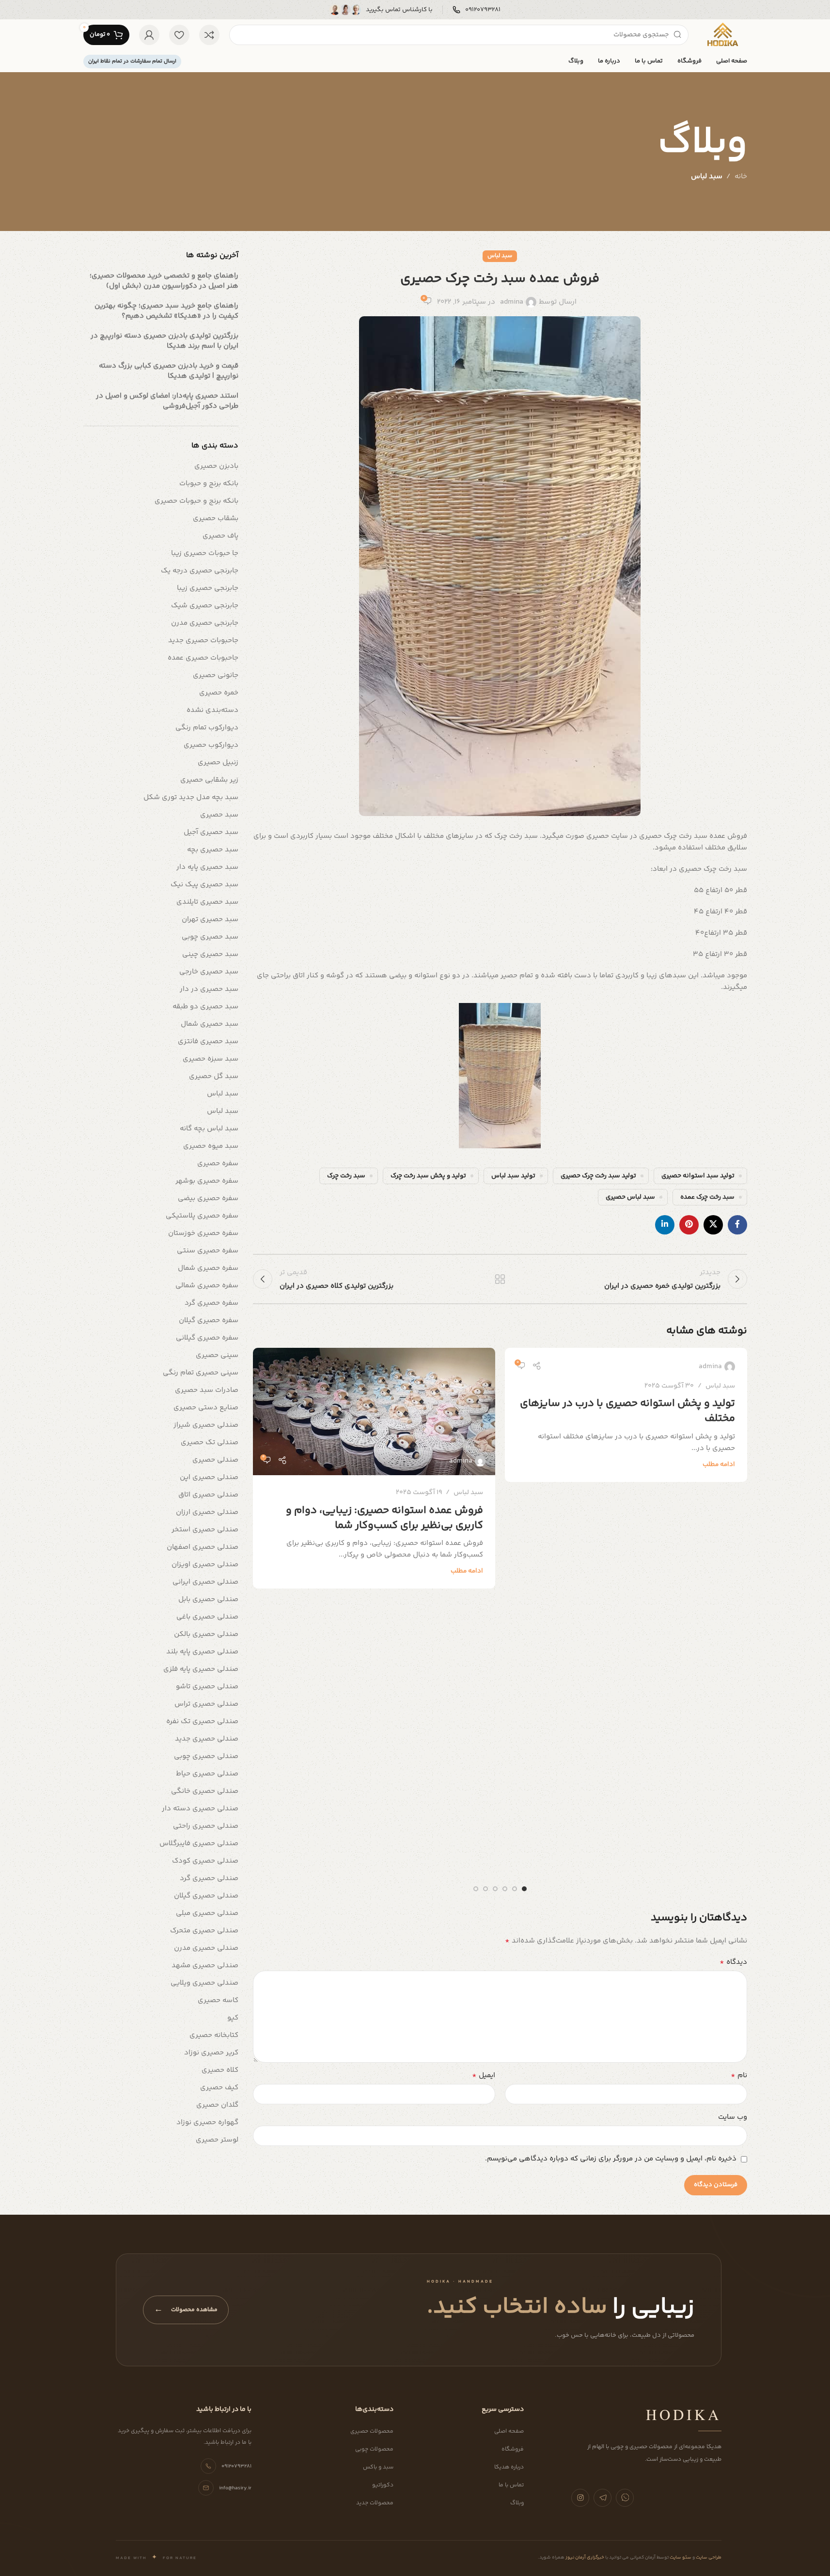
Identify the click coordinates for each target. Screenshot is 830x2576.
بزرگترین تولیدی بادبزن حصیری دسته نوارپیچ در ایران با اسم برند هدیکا (164, 341)
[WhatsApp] (625, 2498)
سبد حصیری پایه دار (207, 867)
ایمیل (484, 2076)
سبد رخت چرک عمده (707, 1197)
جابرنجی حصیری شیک (205, 606)
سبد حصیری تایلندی (207, 902)
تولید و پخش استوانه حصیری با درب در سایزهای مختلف (627, 1411)
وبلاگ (517, 2503)
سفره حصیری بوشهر (207, 1181)
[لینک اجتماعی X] (713, 1225)
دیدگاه (733, 1962)
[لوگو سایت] (722, 35)
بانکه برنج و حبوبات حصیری (196, 501)
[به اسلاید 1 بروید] (524, 1889)
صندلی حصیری (215, 1460)
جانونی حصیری (216, 675)
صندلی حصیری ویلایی (204, 1983)
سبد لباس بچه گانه (209, 1129)
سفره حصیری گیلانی (207, 1338)
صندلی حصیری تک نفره (202, 1721)
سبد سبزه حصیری (211, 1059)
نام (739, 2076)
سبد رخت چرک (346, 1176)
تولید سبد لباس (513, 1176)
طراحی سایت (708, 2558)
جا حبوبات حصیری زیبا (205, 553)
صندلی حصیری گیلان (206, 1896)
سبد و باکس (378, 2467)
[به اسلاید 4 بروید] (495, 1889)
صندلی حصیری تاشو (207, 1687)
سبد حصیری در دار (209, 989)
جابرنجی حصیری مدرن (205, 623)
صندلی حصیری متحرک (204, 1931)
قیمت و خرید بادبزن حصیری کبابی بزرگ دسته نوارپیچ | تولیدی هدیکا (169, 371)
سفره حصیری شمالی (207, 1286)
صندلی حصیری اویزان (205, 1565)
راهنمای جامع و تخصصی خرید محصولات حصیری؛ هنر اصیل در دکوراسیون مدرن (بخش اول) (164, 281)
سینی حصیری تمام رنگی (201, 1373)
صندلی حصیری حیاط (207, 1774)
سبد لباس (707, 177)
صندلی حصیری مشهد (205, 1966)
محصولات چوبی (374, 2449)
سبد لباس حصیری (630, 1197)
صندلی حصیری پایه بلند (202, 1652)
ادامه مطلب (719, 1464)
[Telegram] (603, 2498)
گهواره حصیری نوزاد (207, 2122)
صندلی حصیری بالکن (206, 1634)
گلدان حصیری (217, 2105)
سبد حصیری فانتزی (208, 1041)
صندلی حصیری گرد (209, 1878)
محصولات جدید (375, 2503)
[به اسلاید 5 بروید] (485, 1889)
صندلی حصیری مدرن (206, 1948)
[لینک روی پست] (374, 1411)
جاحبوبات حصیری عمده (203, 658)
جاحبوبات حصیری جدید (203, 640)
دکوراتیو (383, 2485)
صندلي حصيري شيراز (206, 1425)
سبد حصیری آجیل (211, 832)
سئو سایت (680, 2558)
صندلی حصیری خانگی (205, 1791)
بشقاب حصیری (216, 518)
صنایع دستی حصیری (206, 1408)
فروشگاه (513, 2449)
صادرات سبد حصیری (207, 1390)
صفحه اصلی (509, 2431)
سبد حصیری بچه (213, 850)
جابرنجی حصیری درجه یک (200, 571)
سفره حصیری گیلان (209, 1320)
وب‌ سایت (733, 2117)
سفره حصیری (218, 1164)
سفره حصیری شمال (208, 1268)
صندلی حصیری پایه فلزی (201, 1669)
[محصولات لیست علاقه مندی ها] (179, 35)
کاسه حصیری (218, 2000)
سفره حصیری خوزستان (203, 1233)
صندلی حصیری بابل (208, 1599)
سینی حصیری (217, 1355)
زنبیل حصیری (218, 763)
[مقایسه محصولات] (209, 35)
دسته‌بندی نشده (212, 710)
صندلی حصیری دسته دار (200, 1809)
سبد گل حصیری (214, 1076)
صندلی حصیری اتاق (208, 1495)
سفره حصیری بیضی (208, 1198)
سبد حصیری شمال (210, 1024)
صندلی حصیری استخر (205, 1530)
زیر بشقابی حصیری (209, 780)
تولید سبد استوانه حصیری (698, 1176)
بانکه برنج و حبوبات (209, 484)
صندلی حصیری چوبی (206, 1756)
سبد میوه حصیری (211, 1146)
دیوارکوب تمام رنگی (207, 728)
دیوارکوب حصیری (211, 745)
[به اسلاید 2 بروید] (515, 1889)
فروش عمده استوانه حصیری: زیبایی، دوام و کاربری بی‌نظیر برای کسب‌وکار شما (384, 1518)
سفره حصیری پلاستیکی (202, 1216)
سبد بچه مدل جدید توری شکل (191, 797)
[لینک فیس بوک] (737, 1225)
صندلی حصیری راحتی (206, 1826)
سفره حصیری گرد (211, 1303)
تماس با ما (511, 2485)
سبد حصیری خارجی (209, 972)
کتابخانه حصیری (214, 2035)
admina (512, 302)
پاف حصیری (220, 536)
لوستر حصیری (217, 2140)
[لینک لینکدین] (665, 1225)
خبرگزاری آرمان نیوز (584, 2558)
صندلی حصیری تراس (206, 1704)
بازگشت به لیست (500, 1279)
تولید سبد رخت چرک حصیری (598, 1176)
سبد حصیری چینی (210, 954)
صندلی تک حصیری (210, 1442)
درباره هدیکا (509, 2467)
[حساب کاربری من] (149, 35)
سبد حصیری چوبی (210, 937)
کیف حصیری (219, 2088)
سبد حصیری (219, 815)
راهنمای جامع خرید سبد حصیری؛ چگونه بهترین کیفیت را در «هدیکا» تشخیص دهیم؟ (166, 311)
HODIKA (684, 2414)
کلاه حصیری (220, 2070)
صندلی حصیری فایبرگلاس (199, 1843)
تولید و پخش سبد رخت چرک (428, 1176)
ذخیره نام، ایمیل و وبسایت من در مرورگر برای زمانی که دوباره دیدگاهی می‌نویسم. (611, 2159)
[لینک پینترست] (689, 1225)
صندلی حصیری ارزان (207, 1512)
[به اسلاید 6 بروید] (476, 1889)
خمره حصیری (219, 693)
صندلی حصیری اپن (209, 1477)
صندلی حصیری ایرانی (205, 1582)
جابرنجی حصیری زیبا (208, 588)
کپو (233, 2018)
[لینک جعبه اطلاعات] (477, 10)
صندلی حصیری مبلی (207, 1913)
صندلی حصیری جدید (207, 1739)
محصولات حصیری (372, 2431)
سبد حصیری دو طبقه (205, 1007)
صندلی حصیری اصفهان (203, 1547)
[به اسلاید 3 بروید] (505, 1889)
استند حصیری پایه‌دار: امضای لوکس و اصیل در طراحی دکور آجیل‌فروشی (167, 401)
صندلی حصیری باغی (207, 1617)
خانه (741, 177)
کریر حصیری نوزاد (211, 2053)
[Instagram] (580, 2498)
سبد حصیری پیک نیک (204, 885)
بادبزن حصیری (216, 466)
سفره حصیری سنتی (208, 1251)
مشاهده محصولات (186, 2310)
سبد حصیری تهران (210, 919)
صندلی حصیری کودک (205, 1861)
